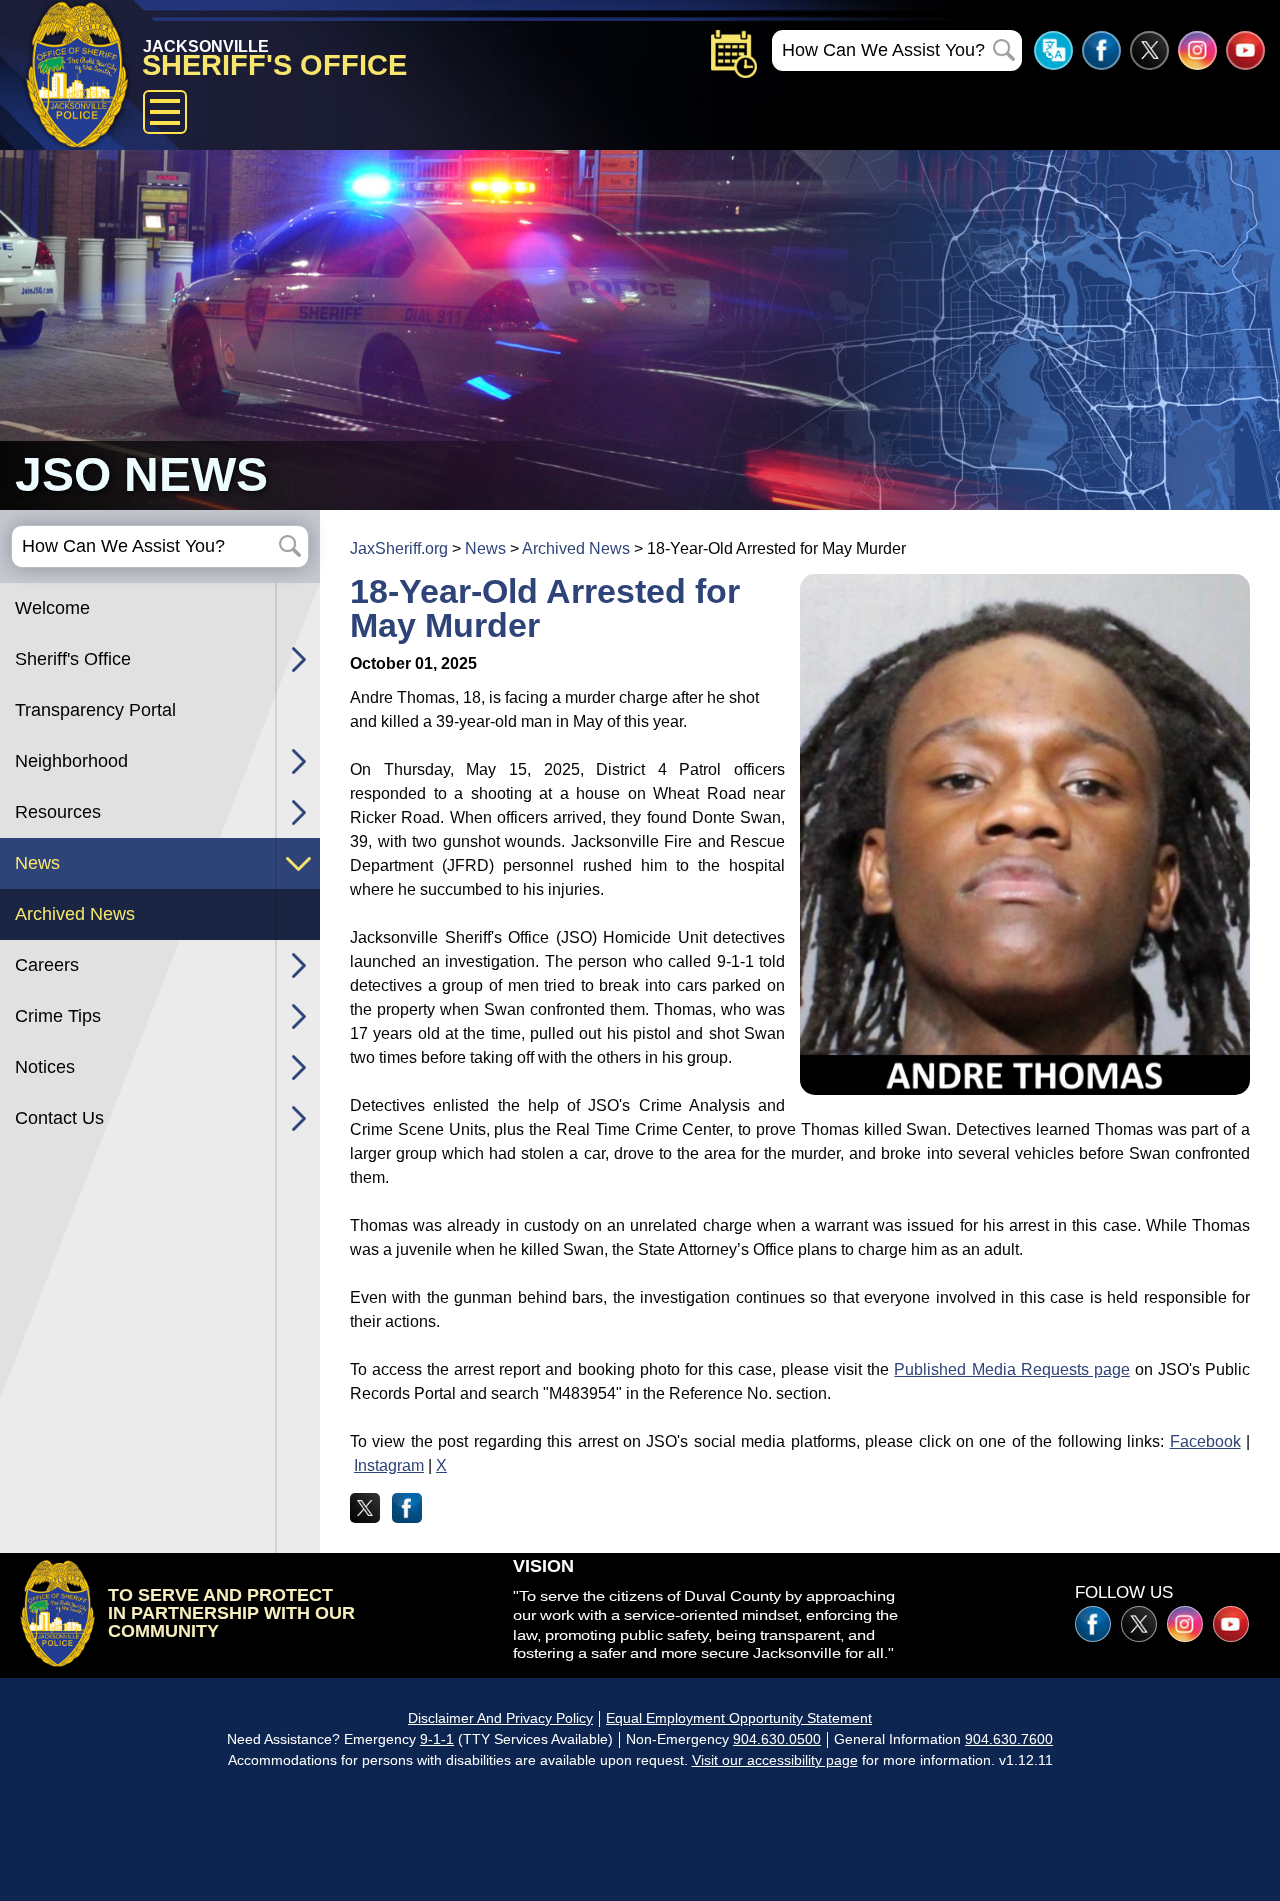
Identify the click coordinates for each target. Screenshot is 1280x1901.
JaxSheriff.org (399, 548)
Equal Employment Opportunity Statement (739, 1718)
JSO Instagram (1197, 50)
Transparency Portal (95, 710)
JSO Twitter (1149, 50)
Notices (45, 1067)
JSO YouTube (1245, 50)
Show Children (298, 659)
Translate (1053, 50)
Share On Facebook (407, 1508)
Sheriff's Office (73, 659)
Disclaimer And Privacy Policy (500, 1718)
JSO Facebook (1101, 50)
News (37, 863)
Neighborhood (71, 761)
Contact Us (59, 1118)
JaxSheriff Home (57, 1613)
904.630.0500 (777, 1739)
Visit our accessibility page (775, 1760)
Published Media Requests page (1011, 1369)
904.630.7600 (1009, 1739)
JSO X (1139, 1624)
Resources (58, 812)
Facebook (1205, 1441)
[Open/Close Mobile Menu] (165, 112)
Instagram (389, 1465)
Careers (47, 965)
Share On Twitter (365, 1508)
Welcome (52, 608)
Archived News (75, 914)
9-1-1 (437, 1739)
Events (734, 54)
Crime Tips (58, 1016)
